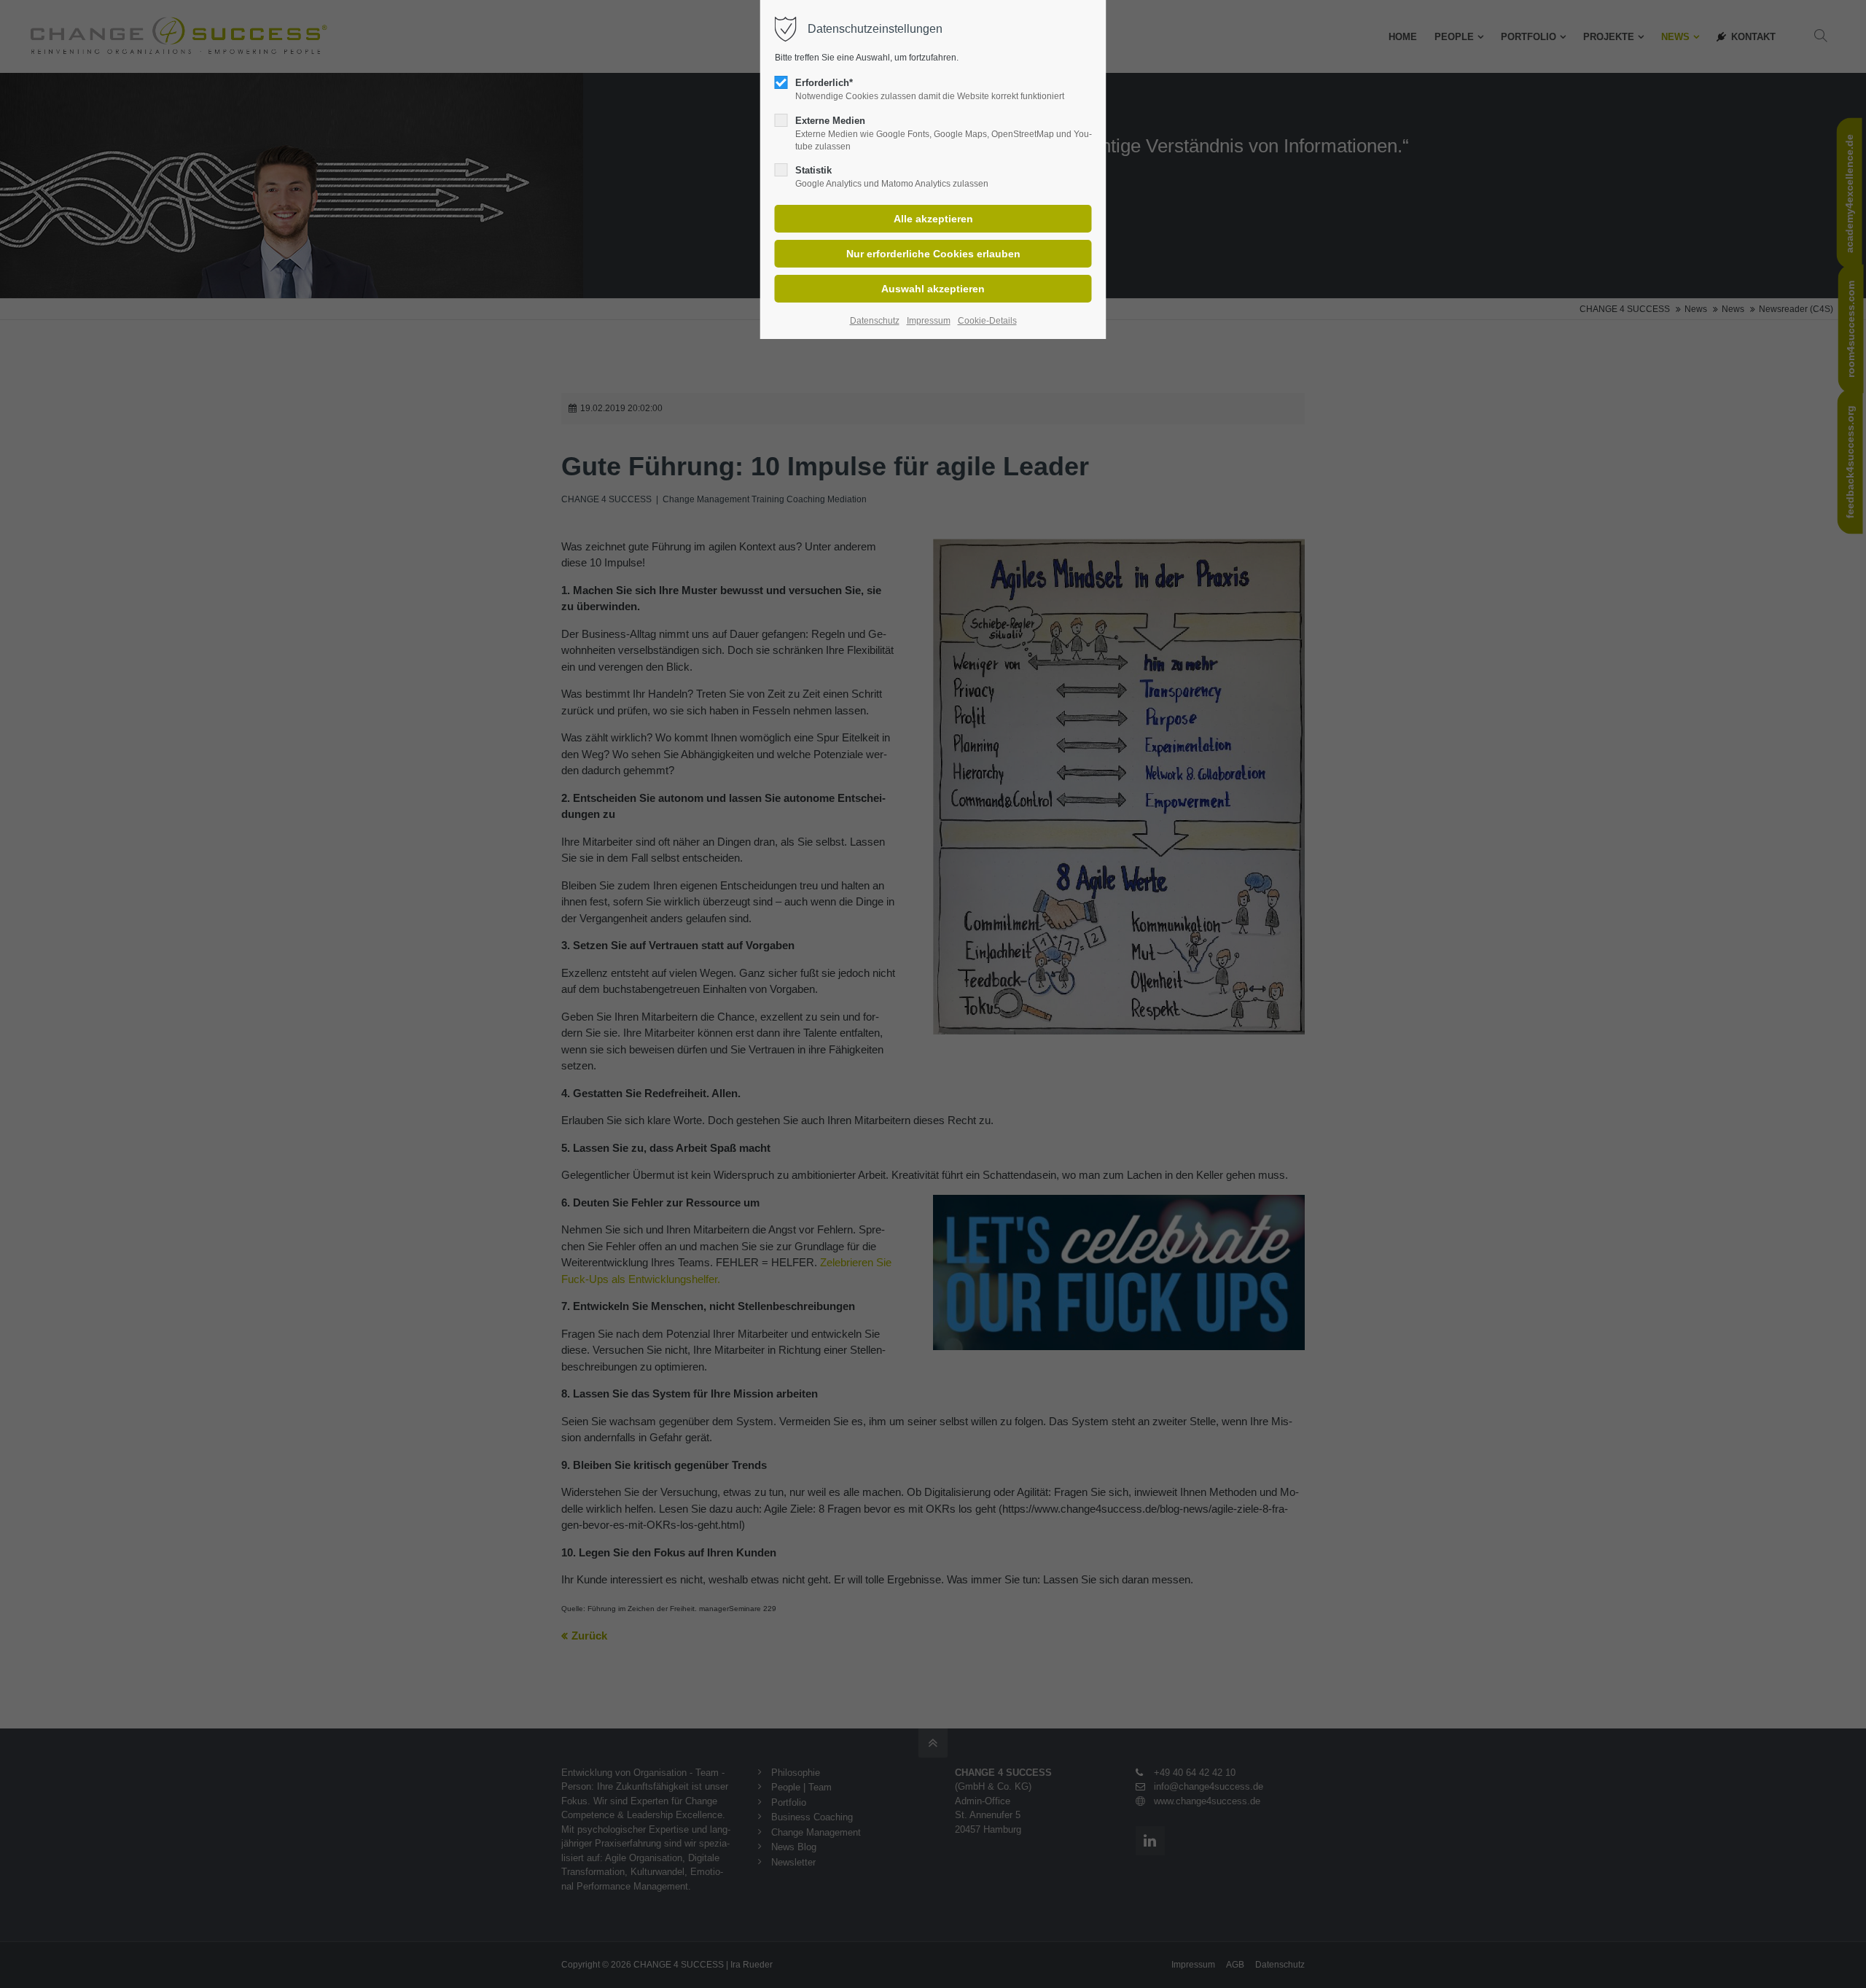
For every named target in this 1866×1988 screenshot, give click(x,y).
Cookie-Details (987, 321)
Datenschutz (875, 321)
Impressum (929, 321)
